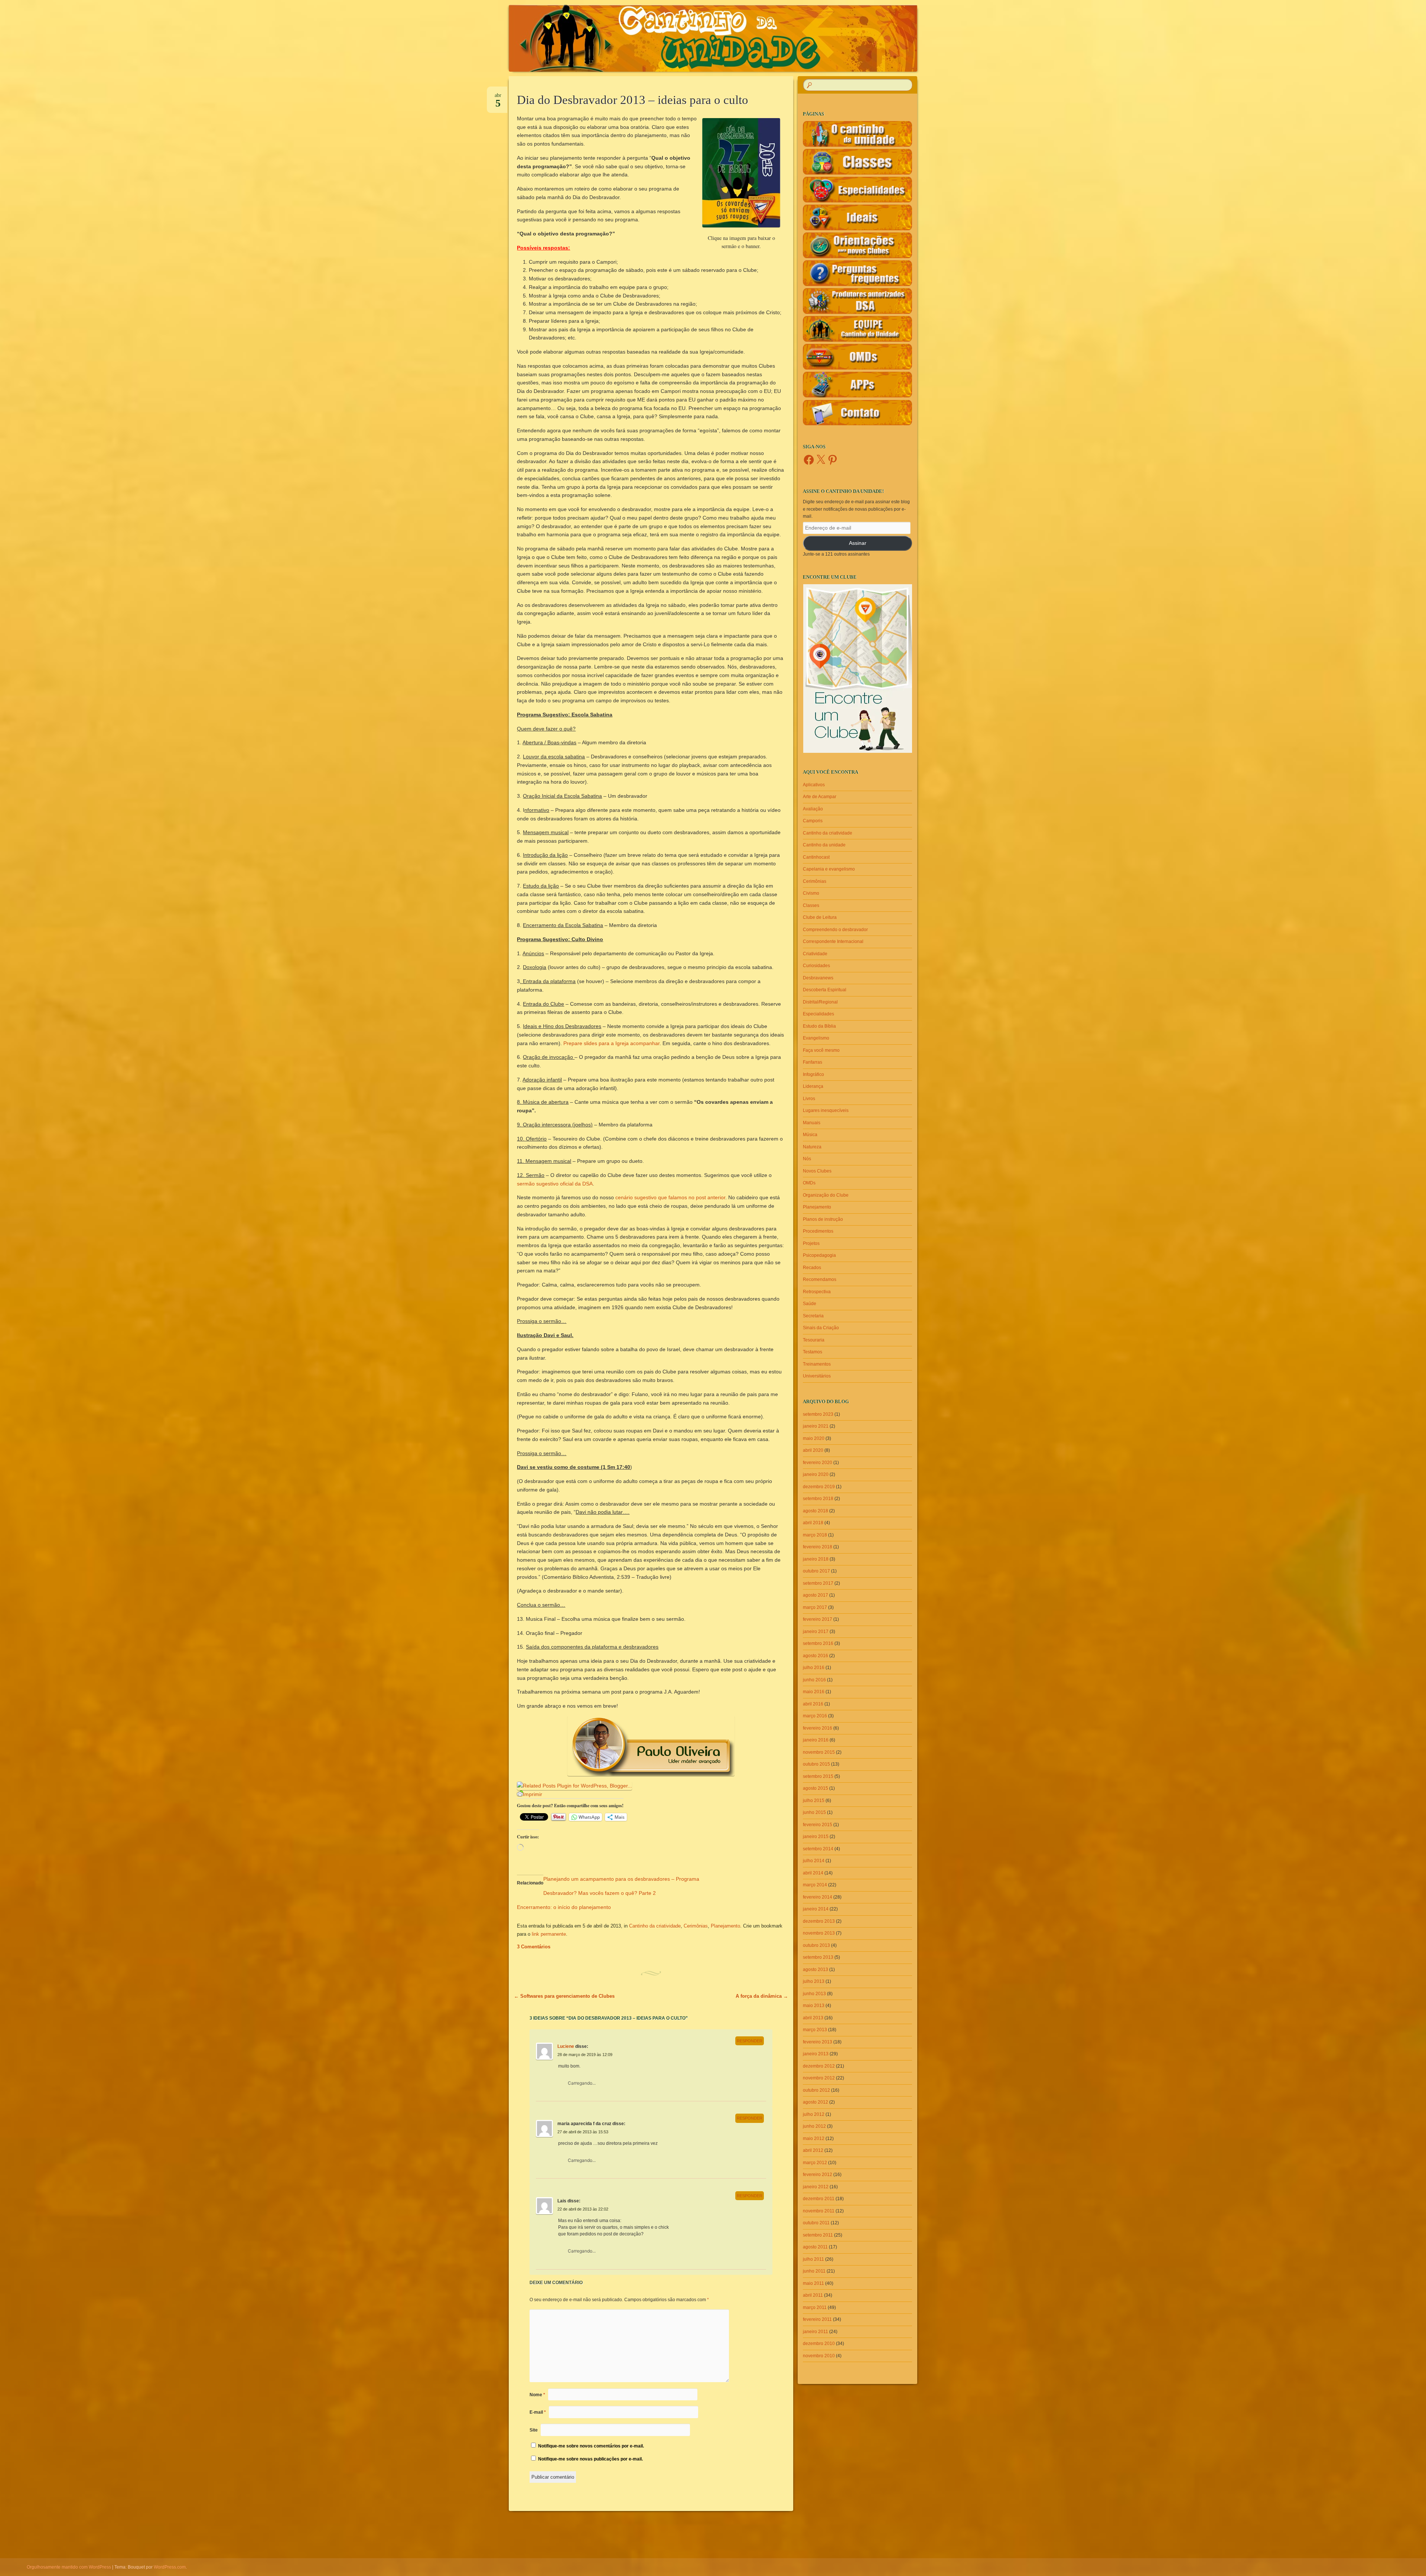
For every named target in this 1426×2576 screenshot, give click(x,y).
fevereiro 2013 (818, 2042)
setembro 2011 (818, 2235)
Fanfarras (813, 1062)
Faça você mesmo (821, 1050)
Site (534, 2430)
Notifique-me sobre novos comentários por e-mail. (591, 2446)
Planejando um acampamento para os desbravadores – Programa (621, 1879)
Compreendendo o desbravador (835, 930)
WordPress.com (170, 2567)
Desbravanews (818, 978)
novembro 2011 (819, 2211)
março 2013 (815, 2030)
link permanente (549, 1934)
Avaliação (813, 809)
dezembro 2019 (819, 1487)
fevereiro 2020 (818, 1463)
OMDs (809, 1183)
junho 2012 (814, 2126)
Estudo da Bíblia (819, 1026)
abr (498, 98)
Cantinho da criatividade (655, 1926)
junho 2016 (814, 1680)
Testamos (813, 1352)
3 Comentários (534, 1947)
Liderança (813, 1086)
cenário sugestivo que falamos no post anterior (670, 1197)
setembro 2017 (818, 1583)
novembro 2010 (819, 2356)
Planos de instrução (823, 1219)
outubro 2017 (816, 1571)
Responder (750, 2041)
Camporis (813, 821)
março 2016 (815, 1716)
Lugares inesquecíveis (826, 1110)
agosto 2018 (815, 1511)
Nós (807, 1159)
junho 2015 (814, 1812)
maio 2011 (813, 2283)
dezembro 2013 (819, 1921)
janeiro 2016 (816, 1740)
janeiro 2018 (816, 1559)
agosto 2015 (815, 1788)
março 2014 (815, 1885)
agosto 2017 (815, 1595)
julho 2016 (814, 1668)
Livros (809, 1099)
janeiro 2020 (816, 1474)
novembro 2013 (819, 1933)
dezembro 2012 (819, 2066)
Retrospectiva (817, 1292)
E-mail (538, 2412)
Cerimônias (696, 1926)
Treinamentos (817, 1364)
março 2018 (815, 1535)
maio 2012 (814, 2138)
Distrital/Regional (820, 1002)
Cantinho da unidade (824, 845)
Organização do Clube (826, 1195)
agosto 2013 (815, 1970)
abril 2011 (813, 2295)
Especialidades (818, 1014)
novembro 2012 (819, 2078)
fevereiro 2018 (818, 1547)
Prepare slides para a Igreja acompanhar (611, 1043)
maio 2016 (814, 1692)
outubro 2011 (816, 2223)
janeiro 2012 (816, 2187)
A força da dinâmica (762, 1996)
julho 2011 (813, 2259)
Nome (537, 2395)
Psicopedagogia (819, 1255)
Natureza (812, 1147)
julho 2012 (814, 2114)
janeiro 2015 (816, 1837)
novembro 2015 (819, 1752)
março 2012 (815, 2163)
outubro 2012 (816, 2090)
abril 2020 (813, 1450)
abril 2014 (813, 1873)
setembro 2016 (818, 1643)
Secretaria (813, 1316)
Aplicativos (814, 785)
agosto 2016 (815, 1656)
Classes (811, 905)
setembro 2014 (818, 1849)
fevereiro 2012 (818, 2175)
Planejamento (725, 1926)
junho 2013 (814, 1994)
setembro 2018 (818, 1499)
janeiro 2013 (816, 2054)
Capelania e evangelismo (829, 869)
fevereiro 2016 (818, 1728)
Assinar (858, 543)
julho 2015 (814, 1801)
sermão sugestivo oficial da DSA (555, 1184)
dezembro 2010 (819, 2344)
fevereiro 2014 (818, 1897)
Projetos (811, 1243)
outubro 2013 (816, 1945)
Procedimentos (818, 1231)
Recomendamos (820, 1279)
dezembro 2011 (819, 2199)
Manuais (812, 1123)
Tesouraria (814, 1340)
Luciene (566, 2046)
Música (810, 1135)
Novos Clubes (817, 1171)
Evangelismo (816, 1038)
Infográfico (813, 1074)
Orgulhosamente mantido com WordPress (69, 2567)
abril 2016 (813, 1704)
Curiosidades (816, 966)
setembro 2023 (818, 1414)
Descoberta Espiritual (825, 990)
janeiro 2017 (816, 1632)
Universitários (817, 1376)
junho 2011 (814, 2271)
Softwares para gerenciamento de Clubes (564, 1996)
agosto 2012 (815, 2102)
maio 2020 (814, 1438)
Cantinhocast (816, 857)
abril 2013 (813, 2018)
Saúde (810, 1304)
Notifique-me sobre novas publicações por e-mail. (590, 2459)
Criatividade (815, 954)
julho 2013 (814, 1981)
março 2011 (815, 2307)
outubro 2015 (816, 1764)
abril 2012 (813, 2150)
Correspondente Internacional (833, 941)
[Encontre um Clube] (857, 669)
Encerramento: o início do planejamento (564, 1907)
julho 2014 (814, 1861)
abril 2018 (813, 1523)
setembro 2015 (818, 1776)
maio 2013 (814, 2006)
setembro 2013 (818, 1957)
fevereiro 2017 (818, 1619)
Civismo (811, 893)
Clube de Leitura (820, 917)
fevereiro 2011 (817, 2319)
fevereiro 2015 (818, 1825)
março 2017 (815, 1607)
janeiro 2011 (815, 2332)
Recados (812, 1268)
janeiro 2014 (816, 1909)
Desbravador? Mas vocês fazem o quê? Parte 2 (600, 1893)
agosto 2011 (815, 2247)
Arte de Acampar (820, 797)
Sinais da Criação (821, 1328)
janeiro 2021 (816, 1426)
